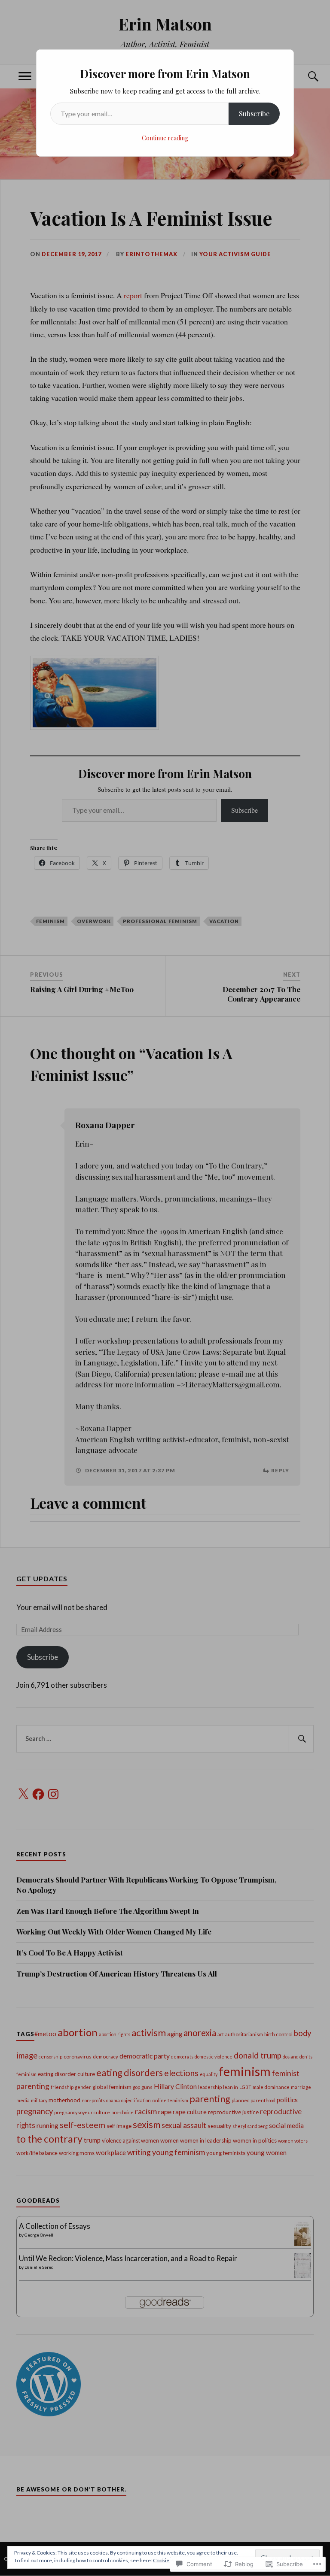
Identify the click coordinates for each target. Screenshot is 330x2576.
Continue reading (165, 138)
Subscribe (254, 114)
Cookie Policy (168, 2560)
